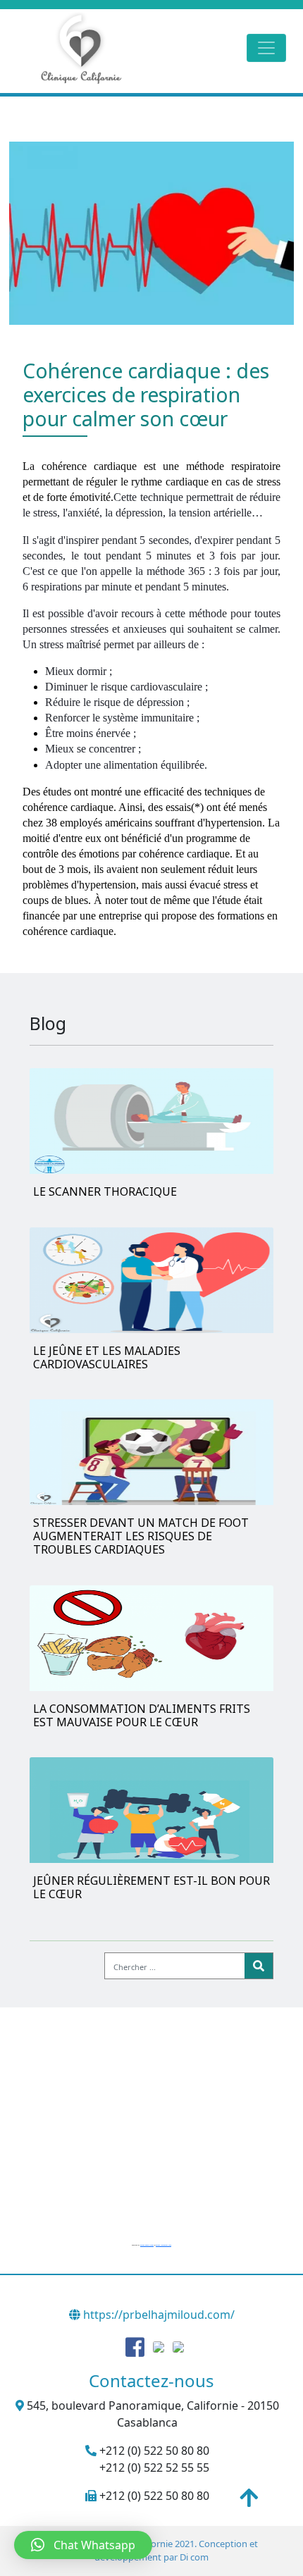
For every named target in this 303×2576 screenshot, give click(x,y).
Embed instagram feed (163, 2245)
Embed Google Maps (147, 2245)
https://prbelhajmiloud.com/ (157, 2315)
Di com (194, 2557)
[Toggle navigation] (266, 48)
